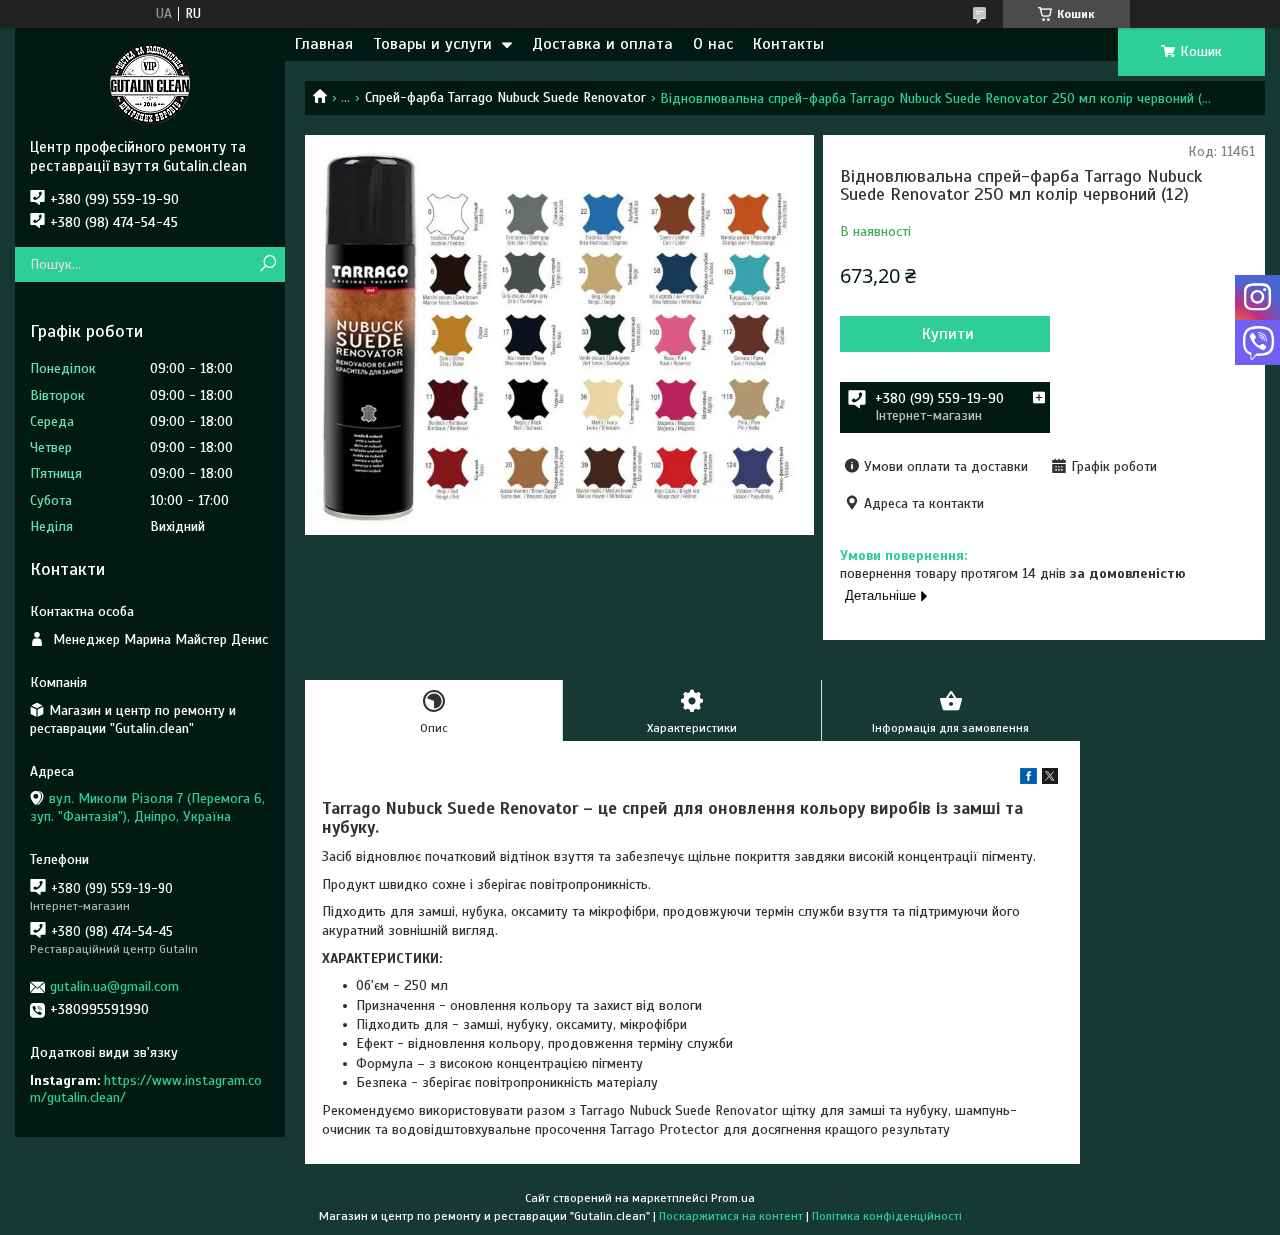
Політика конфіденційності (887, 1216)
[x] (1050, 779)
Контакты (788, 44)
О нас (713, 44)
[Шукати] (267, 264)
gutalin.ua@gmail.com (114, 986)
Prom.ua (733, 1198)
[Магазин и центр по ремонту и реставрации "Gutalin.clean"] (150, 83)
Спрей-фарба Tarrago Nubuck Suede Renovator (505, 97)
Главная (324, 44)
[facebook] (1028, 779)
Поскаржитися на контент (731, 1216)
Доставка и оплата (602, 44)
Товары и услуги (432, 44)
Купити (948, 334)
